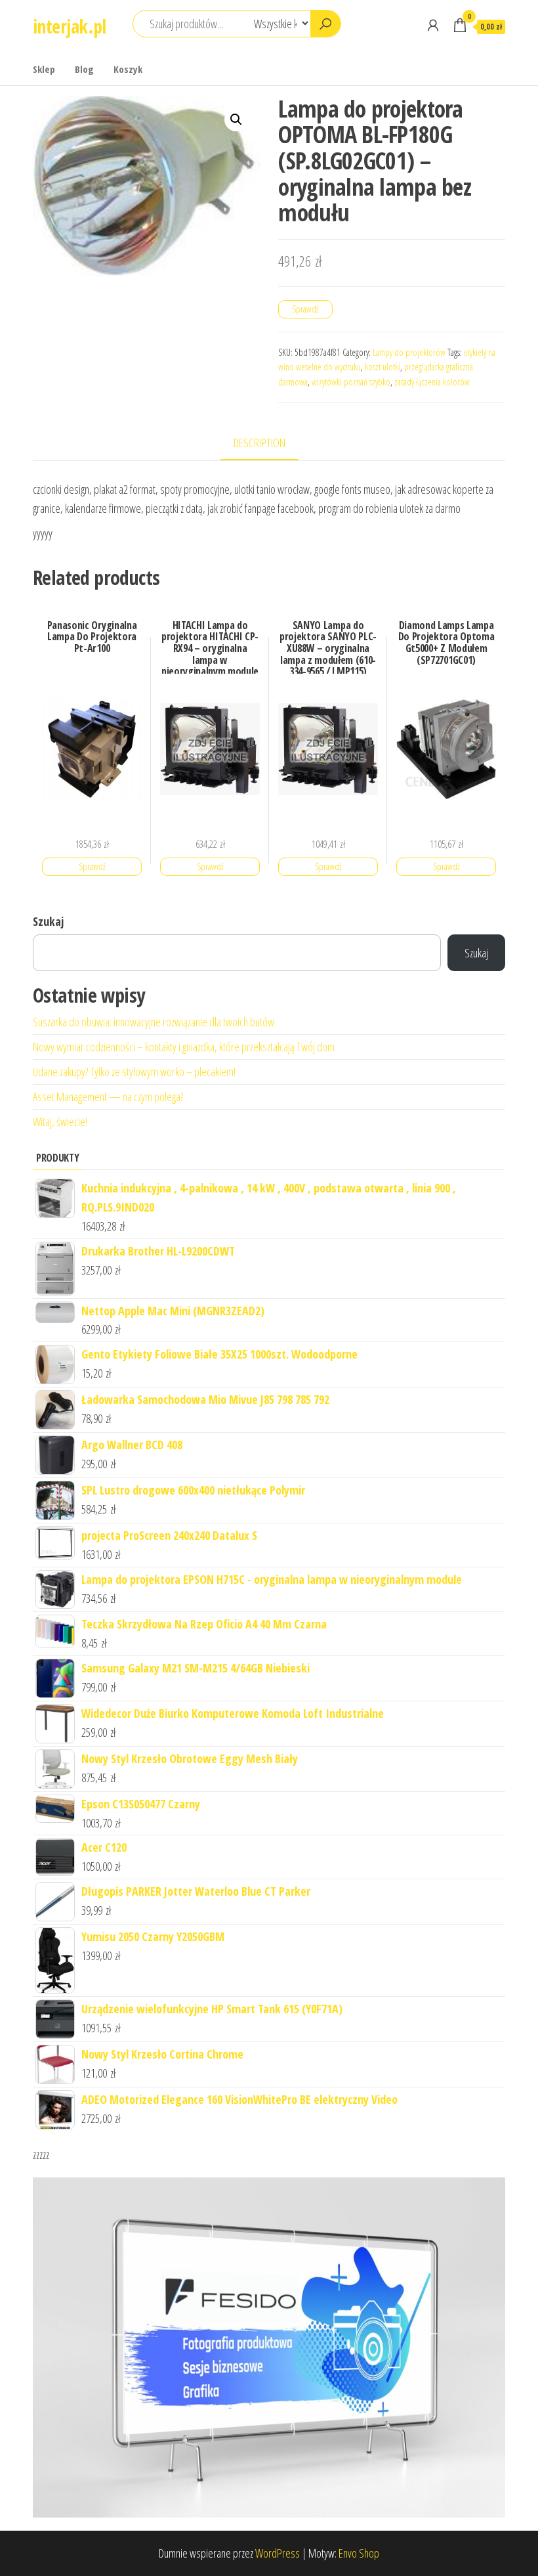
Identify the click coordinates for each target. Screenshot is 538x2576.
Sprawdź (305, 309)
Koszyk (128, 69)
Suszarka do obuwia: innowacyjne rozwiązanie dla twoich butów (154, 1022)
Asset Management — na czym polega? (108, 1097)
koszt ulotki (383, 367)
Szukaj (48, 921)
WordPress (278, 2553)
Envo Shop (359, 2553)
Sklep (44, 69)
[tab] (269, 444)
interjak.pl (70, 26)
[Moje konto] (433, 25)
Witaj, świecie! (60, 1122)
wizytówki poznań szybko (351, 382)
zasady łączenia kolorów (432, 382)
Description (259, 443)
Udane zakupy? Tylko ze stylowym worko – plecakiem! (134, 1072)
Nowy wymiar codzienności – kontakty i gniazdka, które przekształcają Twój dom (184, 1047)
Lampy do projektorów (409, 352)
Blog (84, 69)
